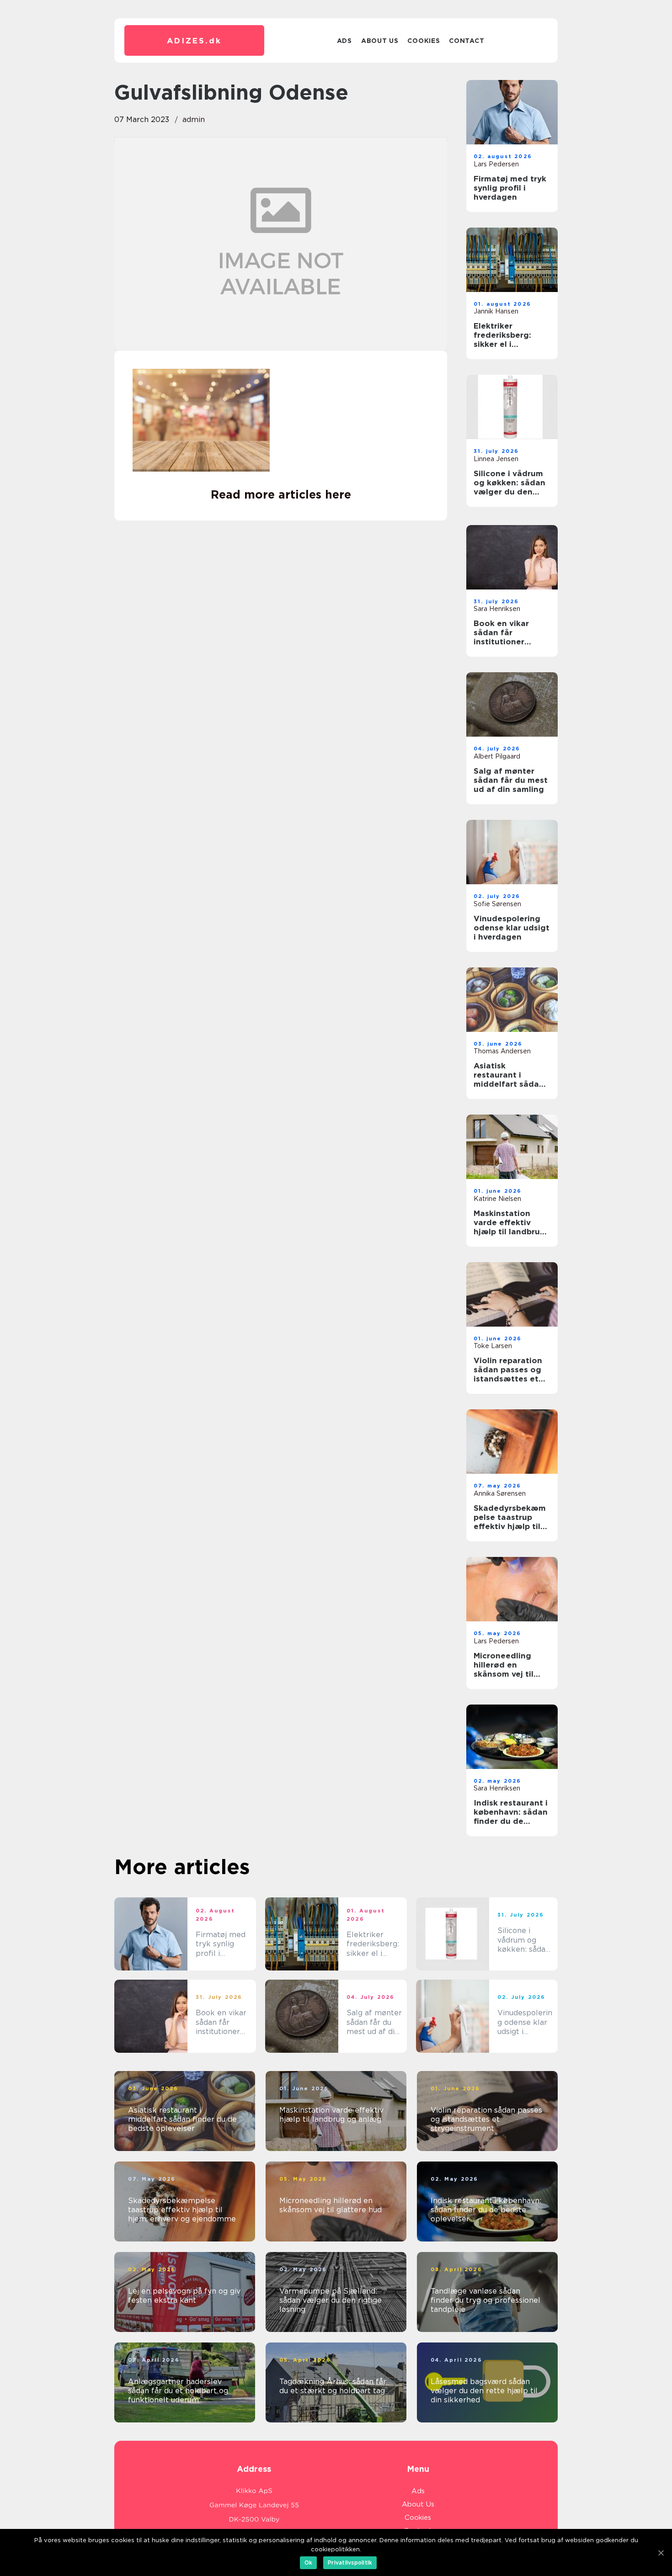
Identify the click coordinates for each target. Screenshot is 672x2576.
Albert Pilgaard (497, 756)
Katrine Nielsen (497, 1199)
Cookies (424, 41)
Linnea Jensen (496, 459)
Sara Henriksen (497, 609)
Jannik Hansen (496, 311)
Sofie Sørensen (497, 904)
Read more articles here (281, 494)
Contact (467, 41)
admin (194, 120)
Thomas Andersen (502, 1051)
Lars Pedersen (496, 164)
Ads (344, 41)
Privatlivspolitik (350, 2563)
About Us (380, 41)
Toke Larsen (493, 1346)
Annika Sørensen (500, 1493)
